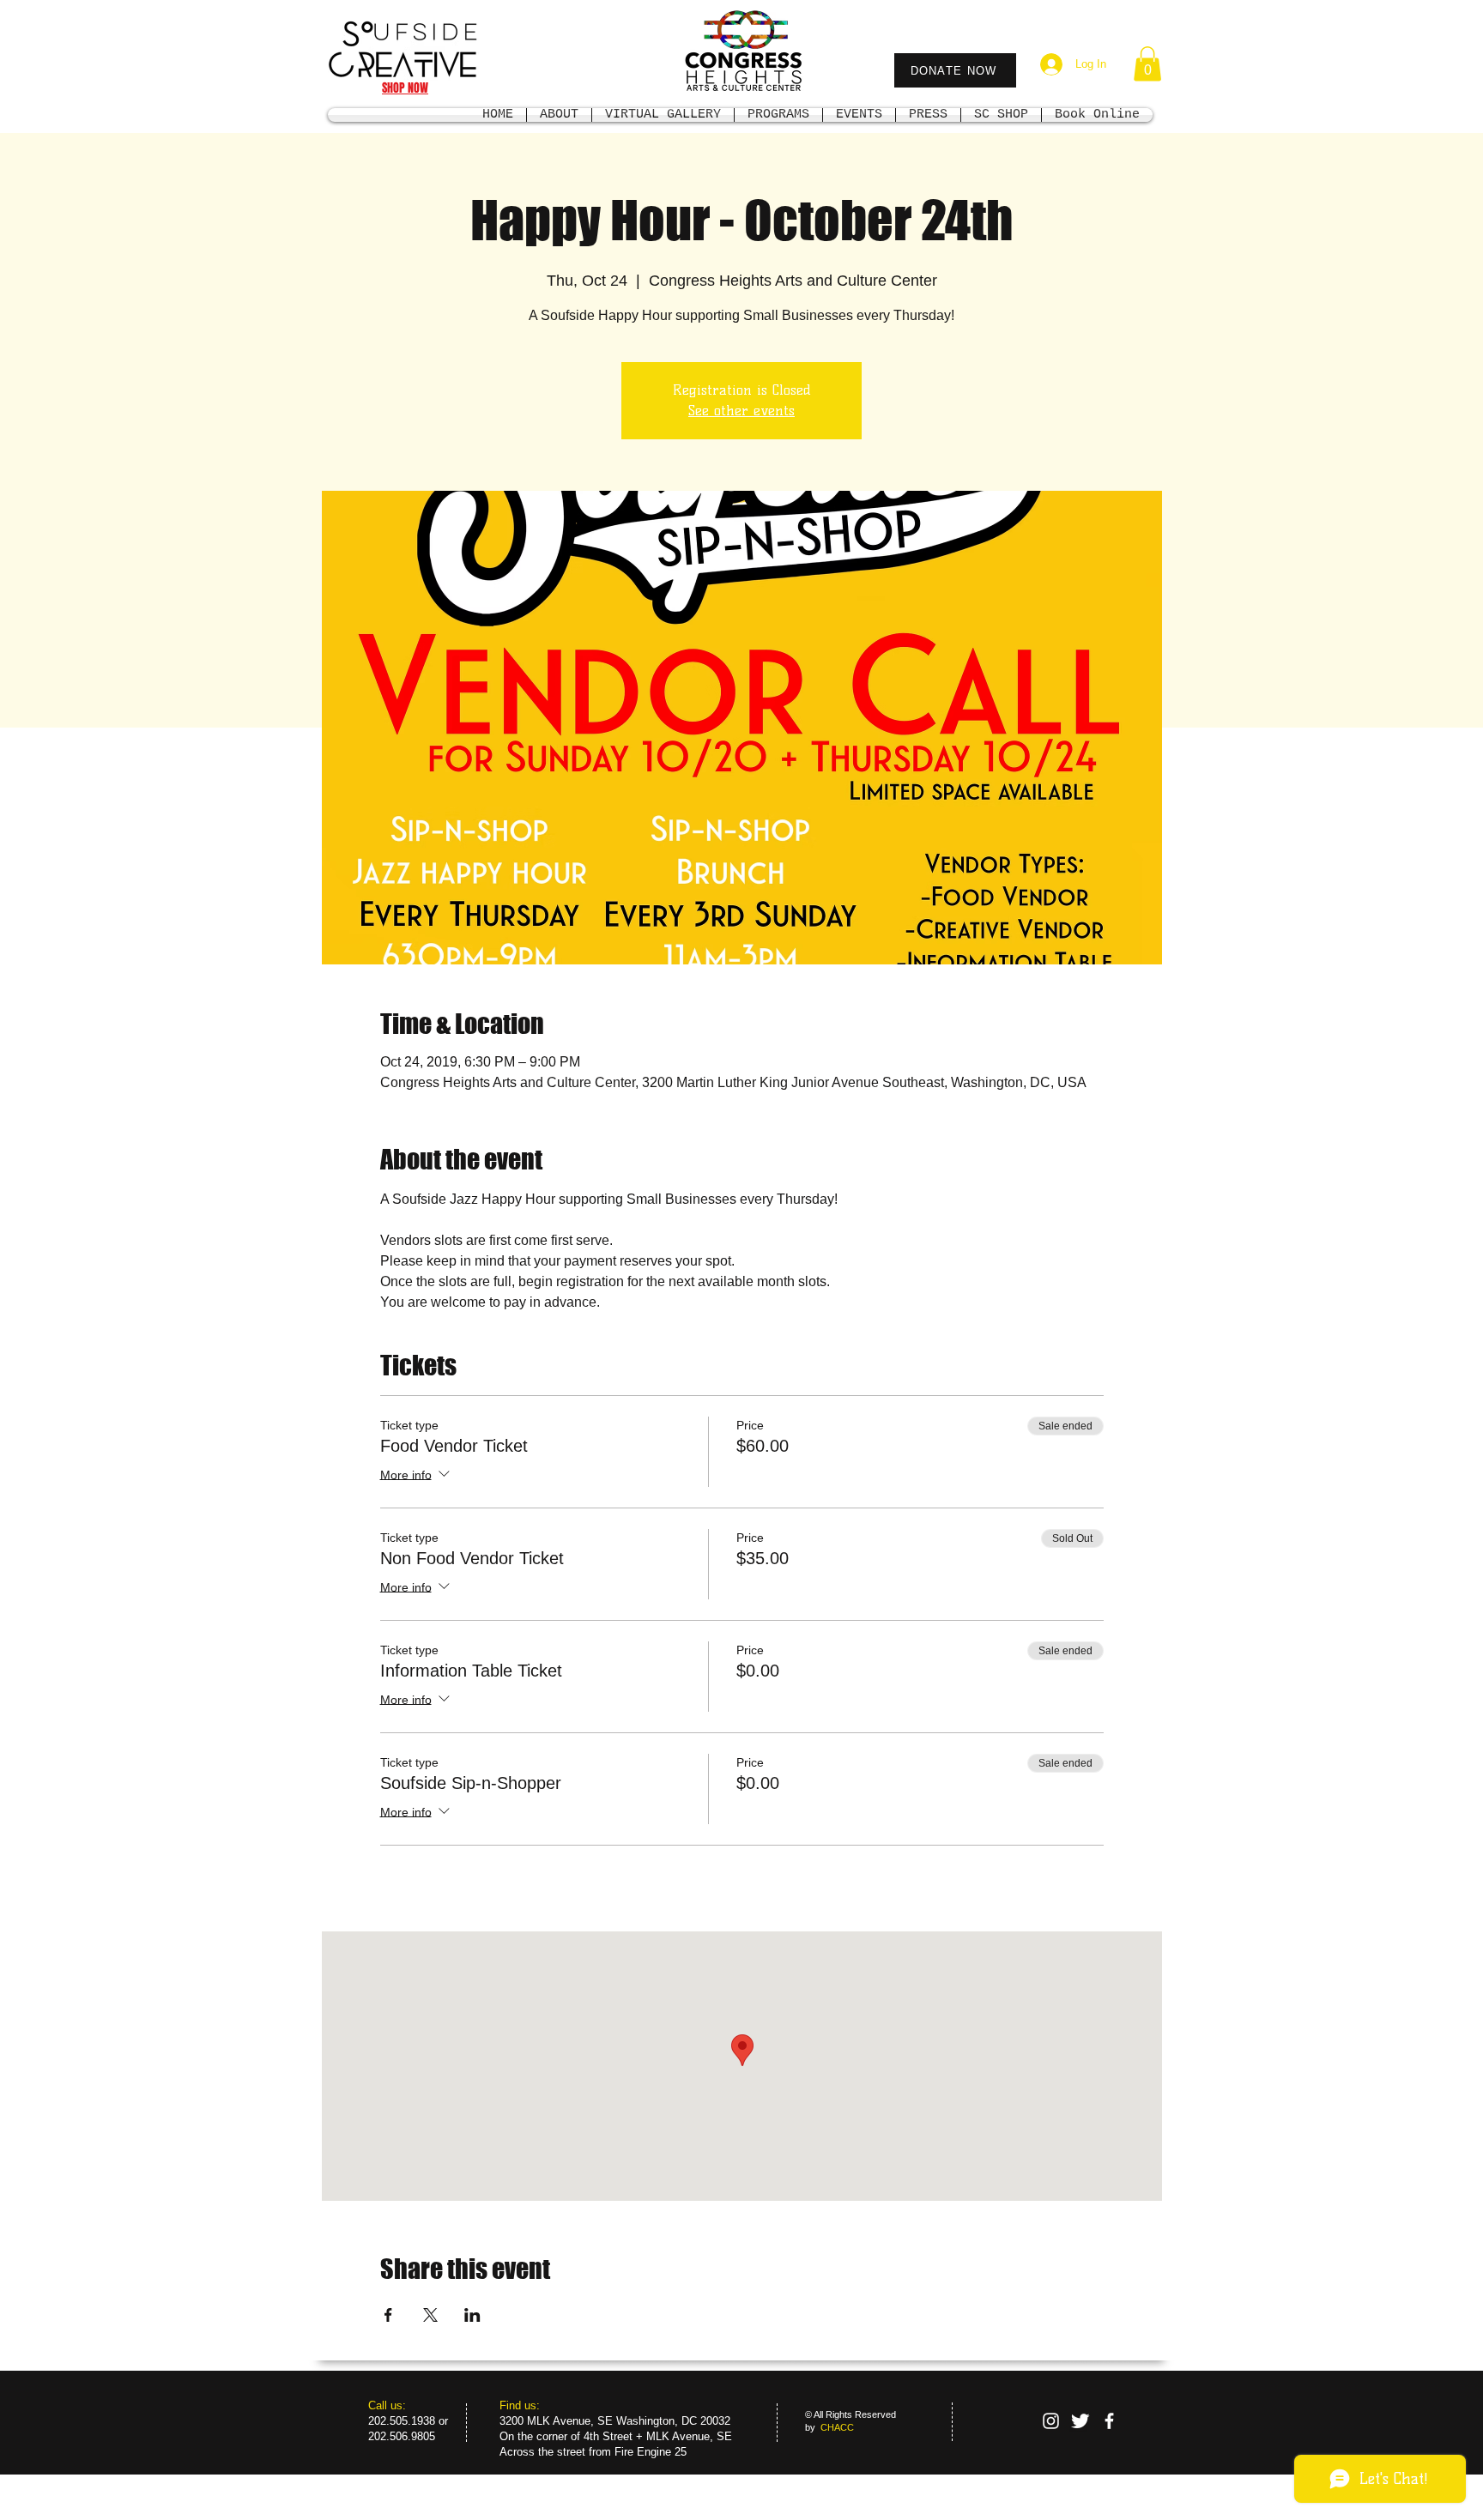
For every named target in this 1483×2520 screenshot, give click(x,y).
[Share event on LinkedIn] (472, 2315)
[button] (1147, 64)
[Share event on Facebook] (388, 2315)
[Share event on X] (430, 2315)
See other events (741, 411)
